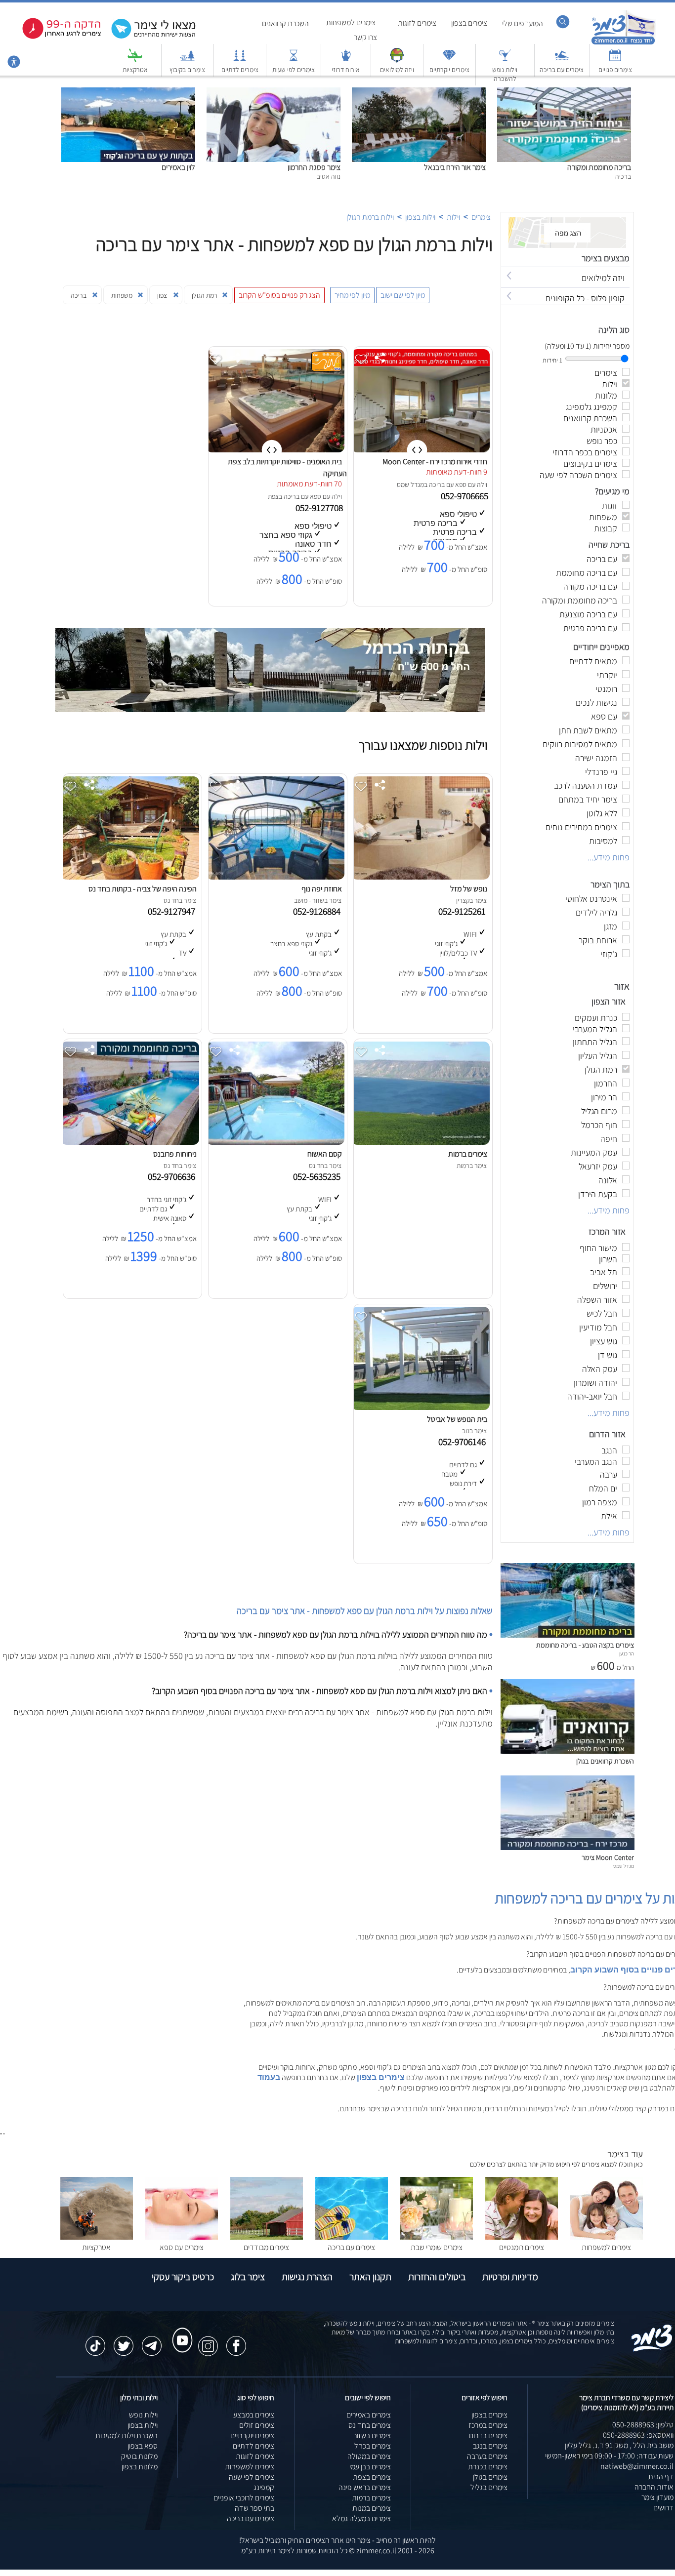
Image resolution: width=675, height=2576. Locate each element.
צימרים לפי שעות (294, 70)
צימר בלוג (248, 2277)
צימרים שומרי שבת (437, 2247)
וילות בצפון (420, 217)
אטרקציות (135, 70)
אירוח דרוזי (346, 70)
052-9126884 (319, 911)
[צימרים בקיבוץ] (187, 60)
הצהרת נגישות (307, 2277)
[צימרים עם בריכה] (562, 60)
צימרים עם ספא (182, 2247)
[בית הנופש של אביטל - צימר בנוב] (421, 1407)
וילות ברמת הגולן (370, 217)
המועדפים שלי (523, 23)
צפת (273, 496)
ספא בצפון (143, 2446)
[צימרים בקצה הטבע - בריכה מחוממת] (568, 1635)
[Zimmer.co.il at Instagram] (208, 2341)
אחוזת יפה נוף (322, 889)
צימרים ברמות (468, 1154)
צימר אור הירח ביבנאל (455, 167)
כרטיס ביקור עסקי (183, 2277)
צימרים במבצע (254, 2415)
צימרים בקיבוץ (187, 70)
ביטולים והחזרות (437, 2277)
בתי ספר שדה (254, 2508)
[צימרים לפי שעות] (294, 60)
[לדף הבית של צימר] (623, 43)
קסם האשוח (325, 1154)
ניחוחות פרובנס (175, 1154)
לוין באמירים (178, 167)
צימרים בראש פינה (365, 2487)
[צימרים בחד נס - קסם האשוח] (275, 1142)
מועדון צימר (657, 2497)
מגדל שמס (410, 484)
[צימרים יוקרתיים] (449, 60)
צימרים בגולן (490, 2477)
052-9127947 (173, 911)
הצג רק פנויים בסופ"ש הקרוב (279, 295)
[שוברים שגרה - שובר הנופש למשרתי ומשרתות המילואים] (397, 60)
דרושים (663, 2508)
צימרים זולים (257, 2425)
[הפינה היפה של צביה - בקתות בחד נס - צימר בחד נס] (130, 877)
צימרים (481, 217)
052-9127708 (320, 508)
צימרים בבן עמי (370, 2467)
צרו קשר (365, 37)
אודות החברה (654, 2487)
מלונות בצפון (140, 2467)
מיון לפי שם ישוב (403, 295)
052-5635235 (319, 1176)
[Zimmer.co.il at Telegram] (152, 2341)
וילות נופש (143, 2415)
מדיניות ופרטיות (510, 2277)
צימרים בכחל (373, 2446)
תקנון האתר (370, 2277)
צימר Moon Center (608, 1857)
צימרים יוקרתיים (449, 70)
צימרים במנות (372, 2508)
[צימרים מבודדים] (267, 2237)
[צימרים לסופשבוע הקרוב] (54, 37)
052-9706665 (465, 496)
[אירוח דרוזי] (346, 60)
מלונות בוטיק (139, 2456)
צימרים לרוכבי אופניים (244, 2498)
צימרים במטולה (369, 2456)
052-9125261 (464, 911)
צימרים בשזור (372, 2435)
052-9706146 (464, 1442)
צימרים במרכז (488, 2425)
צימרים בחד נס (370, 2425)
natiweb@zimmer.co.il (637, 2466)
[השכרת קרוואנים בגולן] (568, 1751)
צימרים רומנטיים (522, 2247)
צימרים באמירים (369, 2415)
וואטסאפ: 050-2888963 (638, 2435)
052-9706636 (173, 1176)
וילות (453, 217)
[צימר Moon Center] (568, 1847)
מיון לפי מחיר (352, 295)
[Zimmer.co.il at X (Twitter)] (124, 2341)
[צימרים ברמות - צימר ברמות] (421, 1142)
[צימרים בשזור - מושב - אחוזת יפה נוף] (275, 877)
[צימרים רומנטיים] (522, 2237)
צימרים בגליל (489, 2487)
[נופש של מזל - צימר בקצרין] (421, 877)
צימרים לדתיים (240, 70)
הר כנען (627, 1653)
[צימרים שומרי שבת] (437, 2237)
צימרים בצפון (469, 23)
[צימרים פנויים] (615, 60)
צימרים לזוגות (417, 23)
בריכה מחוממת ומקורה (599, 167)
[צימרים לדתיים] (240, 60)
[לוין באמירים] (128, 93)
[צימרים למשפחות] (607, 2237)
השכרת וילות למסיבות (127, 2435)
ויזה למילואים (397, 70)
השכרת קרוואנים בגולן (605, 1761)
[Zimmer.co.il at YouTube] (180, 2331)
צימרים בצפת (372, 2477)
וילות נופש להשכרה (505, 74)
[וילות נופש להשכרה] (505, 60)
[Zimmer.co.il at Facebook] (236, 2341)
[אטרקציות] (135, 60)
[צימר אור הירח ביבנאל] (419, 93)
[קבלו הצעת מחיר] (148, 37)
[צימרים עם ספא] (182, 2237)
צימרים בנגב (490, 2446)
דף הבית (661, 2476)
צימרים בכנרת (488, 2467)
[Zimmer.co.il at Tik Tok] (95, 2341)
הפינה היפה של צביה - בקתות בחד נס (143, 889)
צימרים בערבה (487, 2456)
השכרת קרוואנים (285, 23)
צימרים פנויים (615, 70)
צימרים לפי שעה (252, 2477)
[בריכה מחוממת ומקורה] (564, 93)
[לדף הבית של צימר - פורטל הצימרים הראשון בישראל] (652, 2350)
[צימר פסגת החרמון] (274, 93)
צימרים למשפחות (351, 22)
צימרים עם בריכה (562, 70)
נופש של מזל (469, 889)
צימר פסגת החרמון (314, 167)
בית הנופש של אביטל (457, 1419)
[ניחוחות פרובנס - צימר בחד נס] (130, 1142)
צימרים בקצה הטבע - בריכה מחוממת (585, 1645)
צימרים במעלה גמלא (361, 2518)
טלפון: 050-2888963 (643, 2425)
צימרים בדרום (488, 2435)
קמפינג (264, 2487)
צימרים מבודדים (266, 2247)
